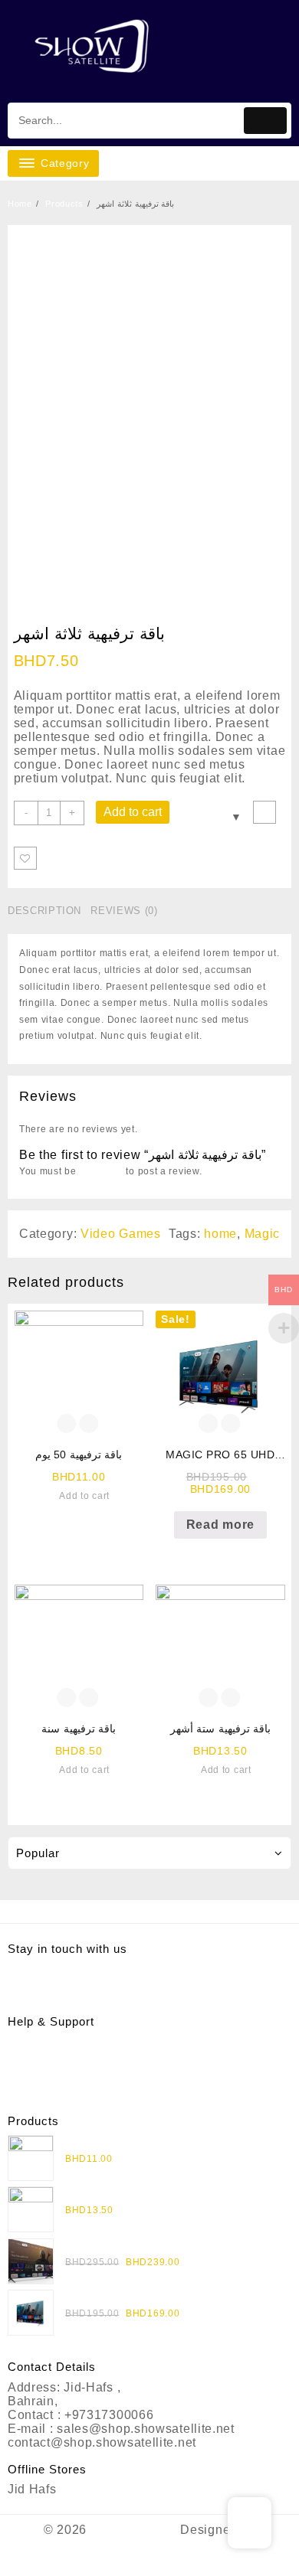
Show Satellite (134, 2530)
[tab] (48, 911)
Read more (220, 1525)
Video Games (121, 1234)
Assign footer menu (149, 1911)
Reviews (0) (124, 911)
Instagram (37, 1969)
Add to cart (133, 812)
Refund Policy (49, 2055)
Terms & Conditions (66, 2069)
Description (44, 911)
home (220, 1234)
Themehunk (149, 2560)
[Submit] (265, 121)
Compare (264, 812)
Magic (263, 1234)
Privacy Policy (50, 2041)
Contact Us (41, 2083)
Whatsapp (38, 1983)
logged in (101, 1171)
